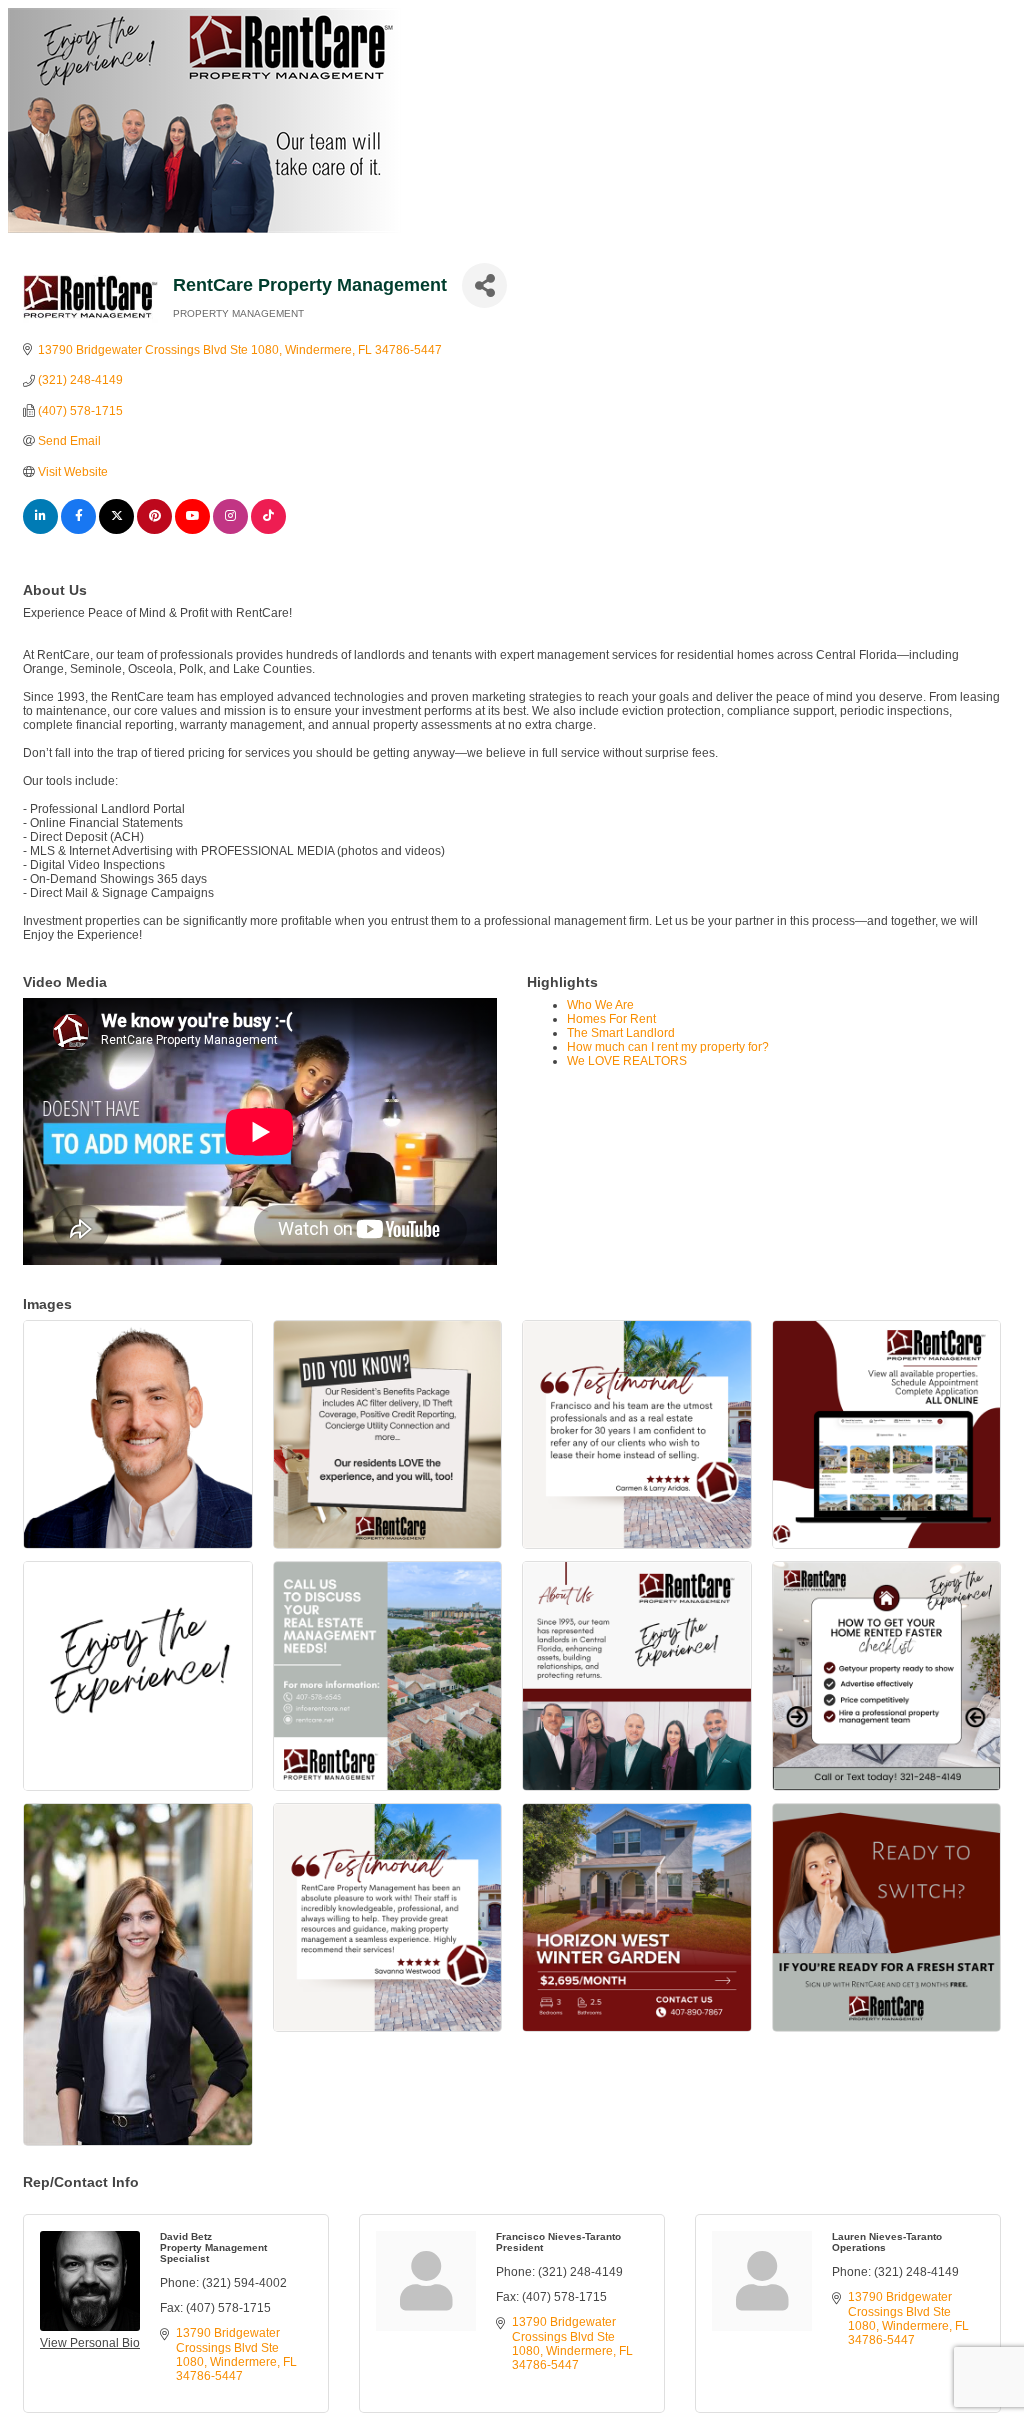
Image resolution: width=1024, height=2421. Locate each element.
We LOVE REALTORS (627, 1061)
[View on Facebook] (78, 530)
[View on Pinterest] (154, 530)
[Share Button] (484, 285)
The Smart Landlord (621, 1033)
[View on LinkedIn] (40, 530)
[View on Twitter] (116, 530)
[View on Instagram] (230, 530)
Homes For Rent (611, 1019)
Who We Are (600, 1005)
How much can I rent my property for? (668, 1047)
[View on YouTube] (192, 530)
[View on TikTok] (268, 530)
